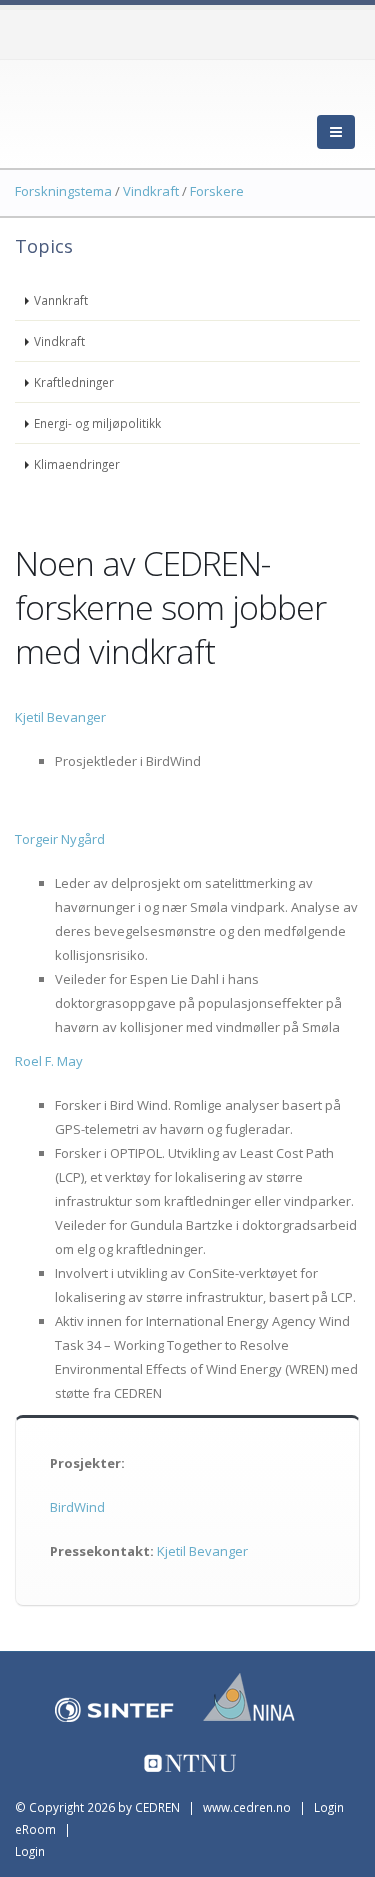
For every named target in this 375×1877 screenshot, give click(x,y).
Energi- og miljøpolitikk (97, 423)
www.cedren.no (247, 1807)
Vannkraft (61, 300)
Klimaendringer (77, 464)
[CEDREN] (105, 110)
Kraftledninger (74, 382)
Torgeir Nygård (60, 839)
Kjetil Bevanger (60, 717)
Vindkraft (59, 341)
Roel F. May (49, 1061)
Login (30, 1851)
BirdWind (77, 1507)
